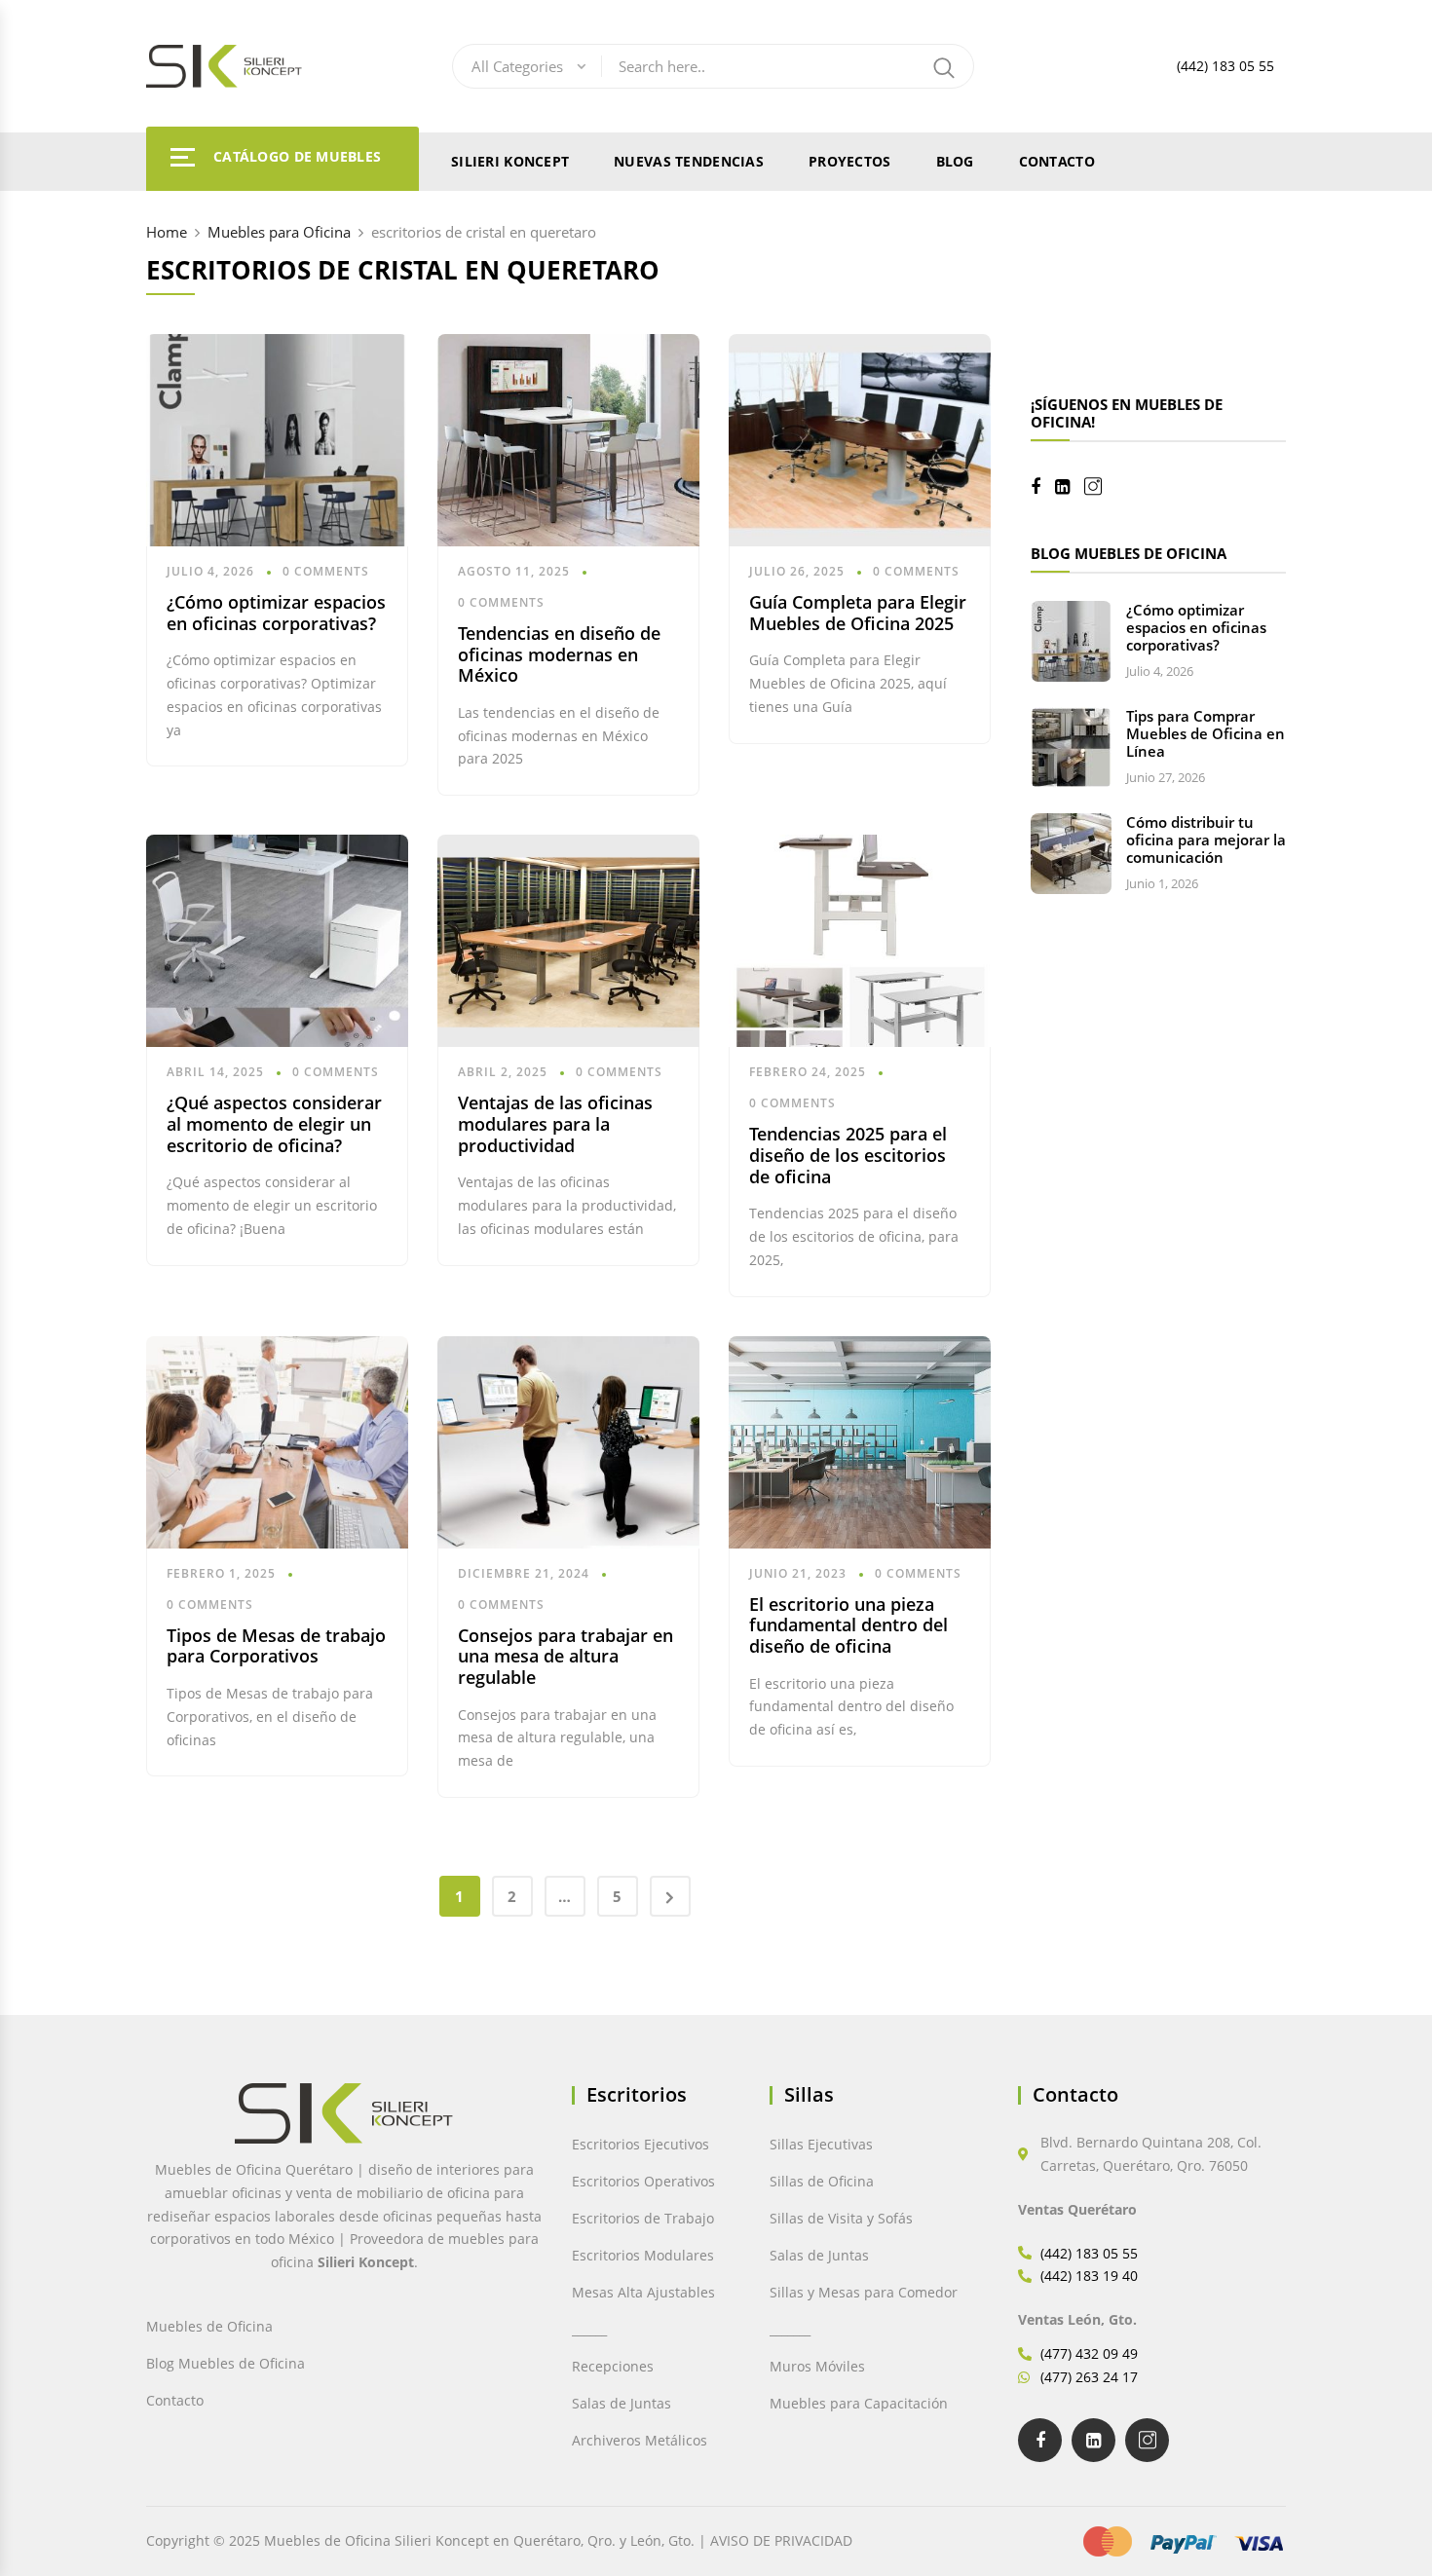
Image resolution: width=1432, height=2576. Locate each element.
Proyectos (850, 161)
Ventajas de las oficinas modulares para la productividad (555, 1123)
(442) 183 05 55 (1225, 66)
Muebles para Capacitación (859, 2403)
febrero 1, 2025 (221, 1573)
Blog (955, 161)
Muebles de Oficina (209, 2326)
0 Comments (326, 571)
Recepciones (613, 2366)
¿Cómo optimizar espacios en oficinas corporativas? (276, 613)
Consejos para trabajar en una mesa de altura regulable (565, 1656)
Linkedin (1070, 487)
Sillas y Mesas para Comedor (864, 2292)
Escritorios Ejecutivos (641, 2144)
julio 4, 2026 (210, 571)
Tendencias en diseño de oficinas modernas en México (559, 654)
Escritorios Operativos (643, 2181)
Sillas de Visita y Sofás (841, 2218)
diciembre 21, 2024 (524, 1573)
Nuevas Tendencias (689, 161)
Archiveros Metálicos (640, 2440)
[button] (57, 2520)
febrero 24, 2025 (808, 1072)
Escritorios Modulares (643, 2255)
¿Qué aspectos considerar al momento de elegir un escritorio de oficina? (274, 1123)
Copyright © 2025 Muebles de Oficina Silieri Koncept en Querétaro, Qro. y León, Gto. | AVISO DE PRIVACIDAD (499, 2540)
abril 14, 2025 (215, 1072)
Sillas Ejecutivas (821, 2144)
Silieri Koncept (510, 161)
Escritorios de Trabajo (643, 2218)
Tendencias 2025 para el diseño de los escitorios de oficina (848, 1155)
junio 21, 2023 (798, 1573)
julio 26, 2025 (797, 571)
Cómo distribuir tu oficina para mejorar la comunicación (1206, 840)
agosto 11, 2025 (514, 571)
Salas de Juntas (622, 2403)
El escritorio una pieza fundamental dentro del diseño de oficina (848, 1625)
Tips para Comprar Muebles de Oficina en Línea (1206, 733)
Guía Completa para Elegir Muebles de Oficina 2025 (858, 613)
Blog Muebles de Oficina (226, 2363)
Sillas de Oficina (822, 2181)
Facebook (1043, 487)
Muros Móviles (817, 2366)
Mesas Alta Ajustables (643, 2292)
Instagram (1100, 486)
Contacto (1057, 161)
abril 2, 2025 (503, 1072)
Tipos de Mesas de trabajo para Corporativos (276, 1646)
